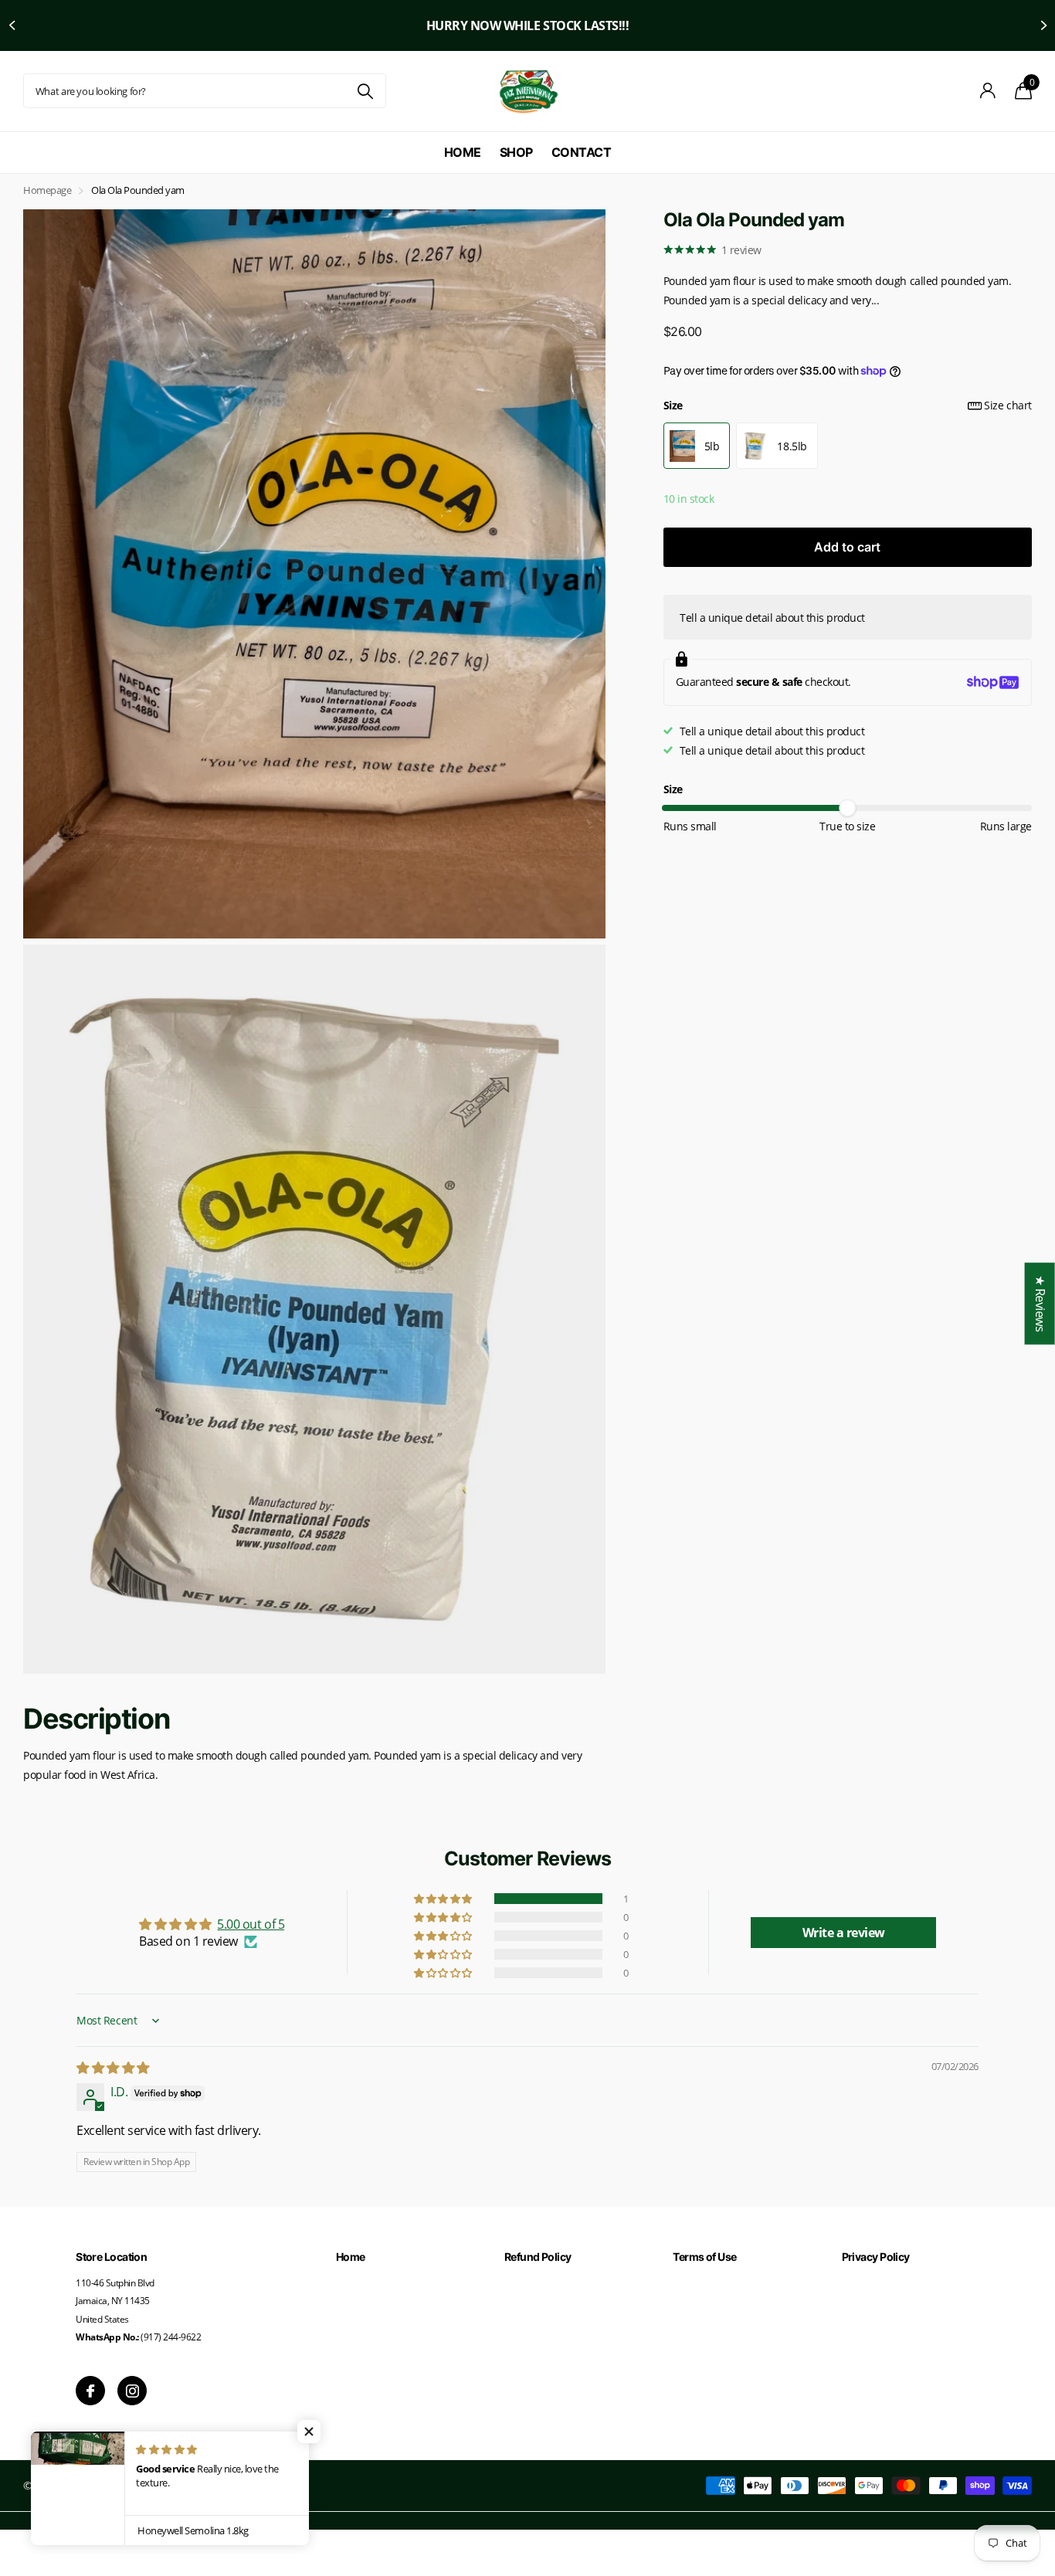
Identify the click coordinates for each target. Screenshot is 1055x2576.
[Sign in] (988, 91)
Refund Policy (538, 2257)
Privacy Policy (876, 2257)
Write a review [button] (844, 1933)
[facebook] (90, 2391)
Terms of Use (704, 2257)
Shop (516, 152)
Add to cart (847, 547)
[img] (113, 2068)
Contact (582, 152)
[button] (12, 25)
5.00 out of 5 (251, 1924)
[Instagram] (132, 2391)
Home (463, 152)
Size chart (1008, 405)
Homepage (47, 190)
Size (848, 405)
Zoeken (365, 91)
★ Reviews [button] (1040, 1303)
